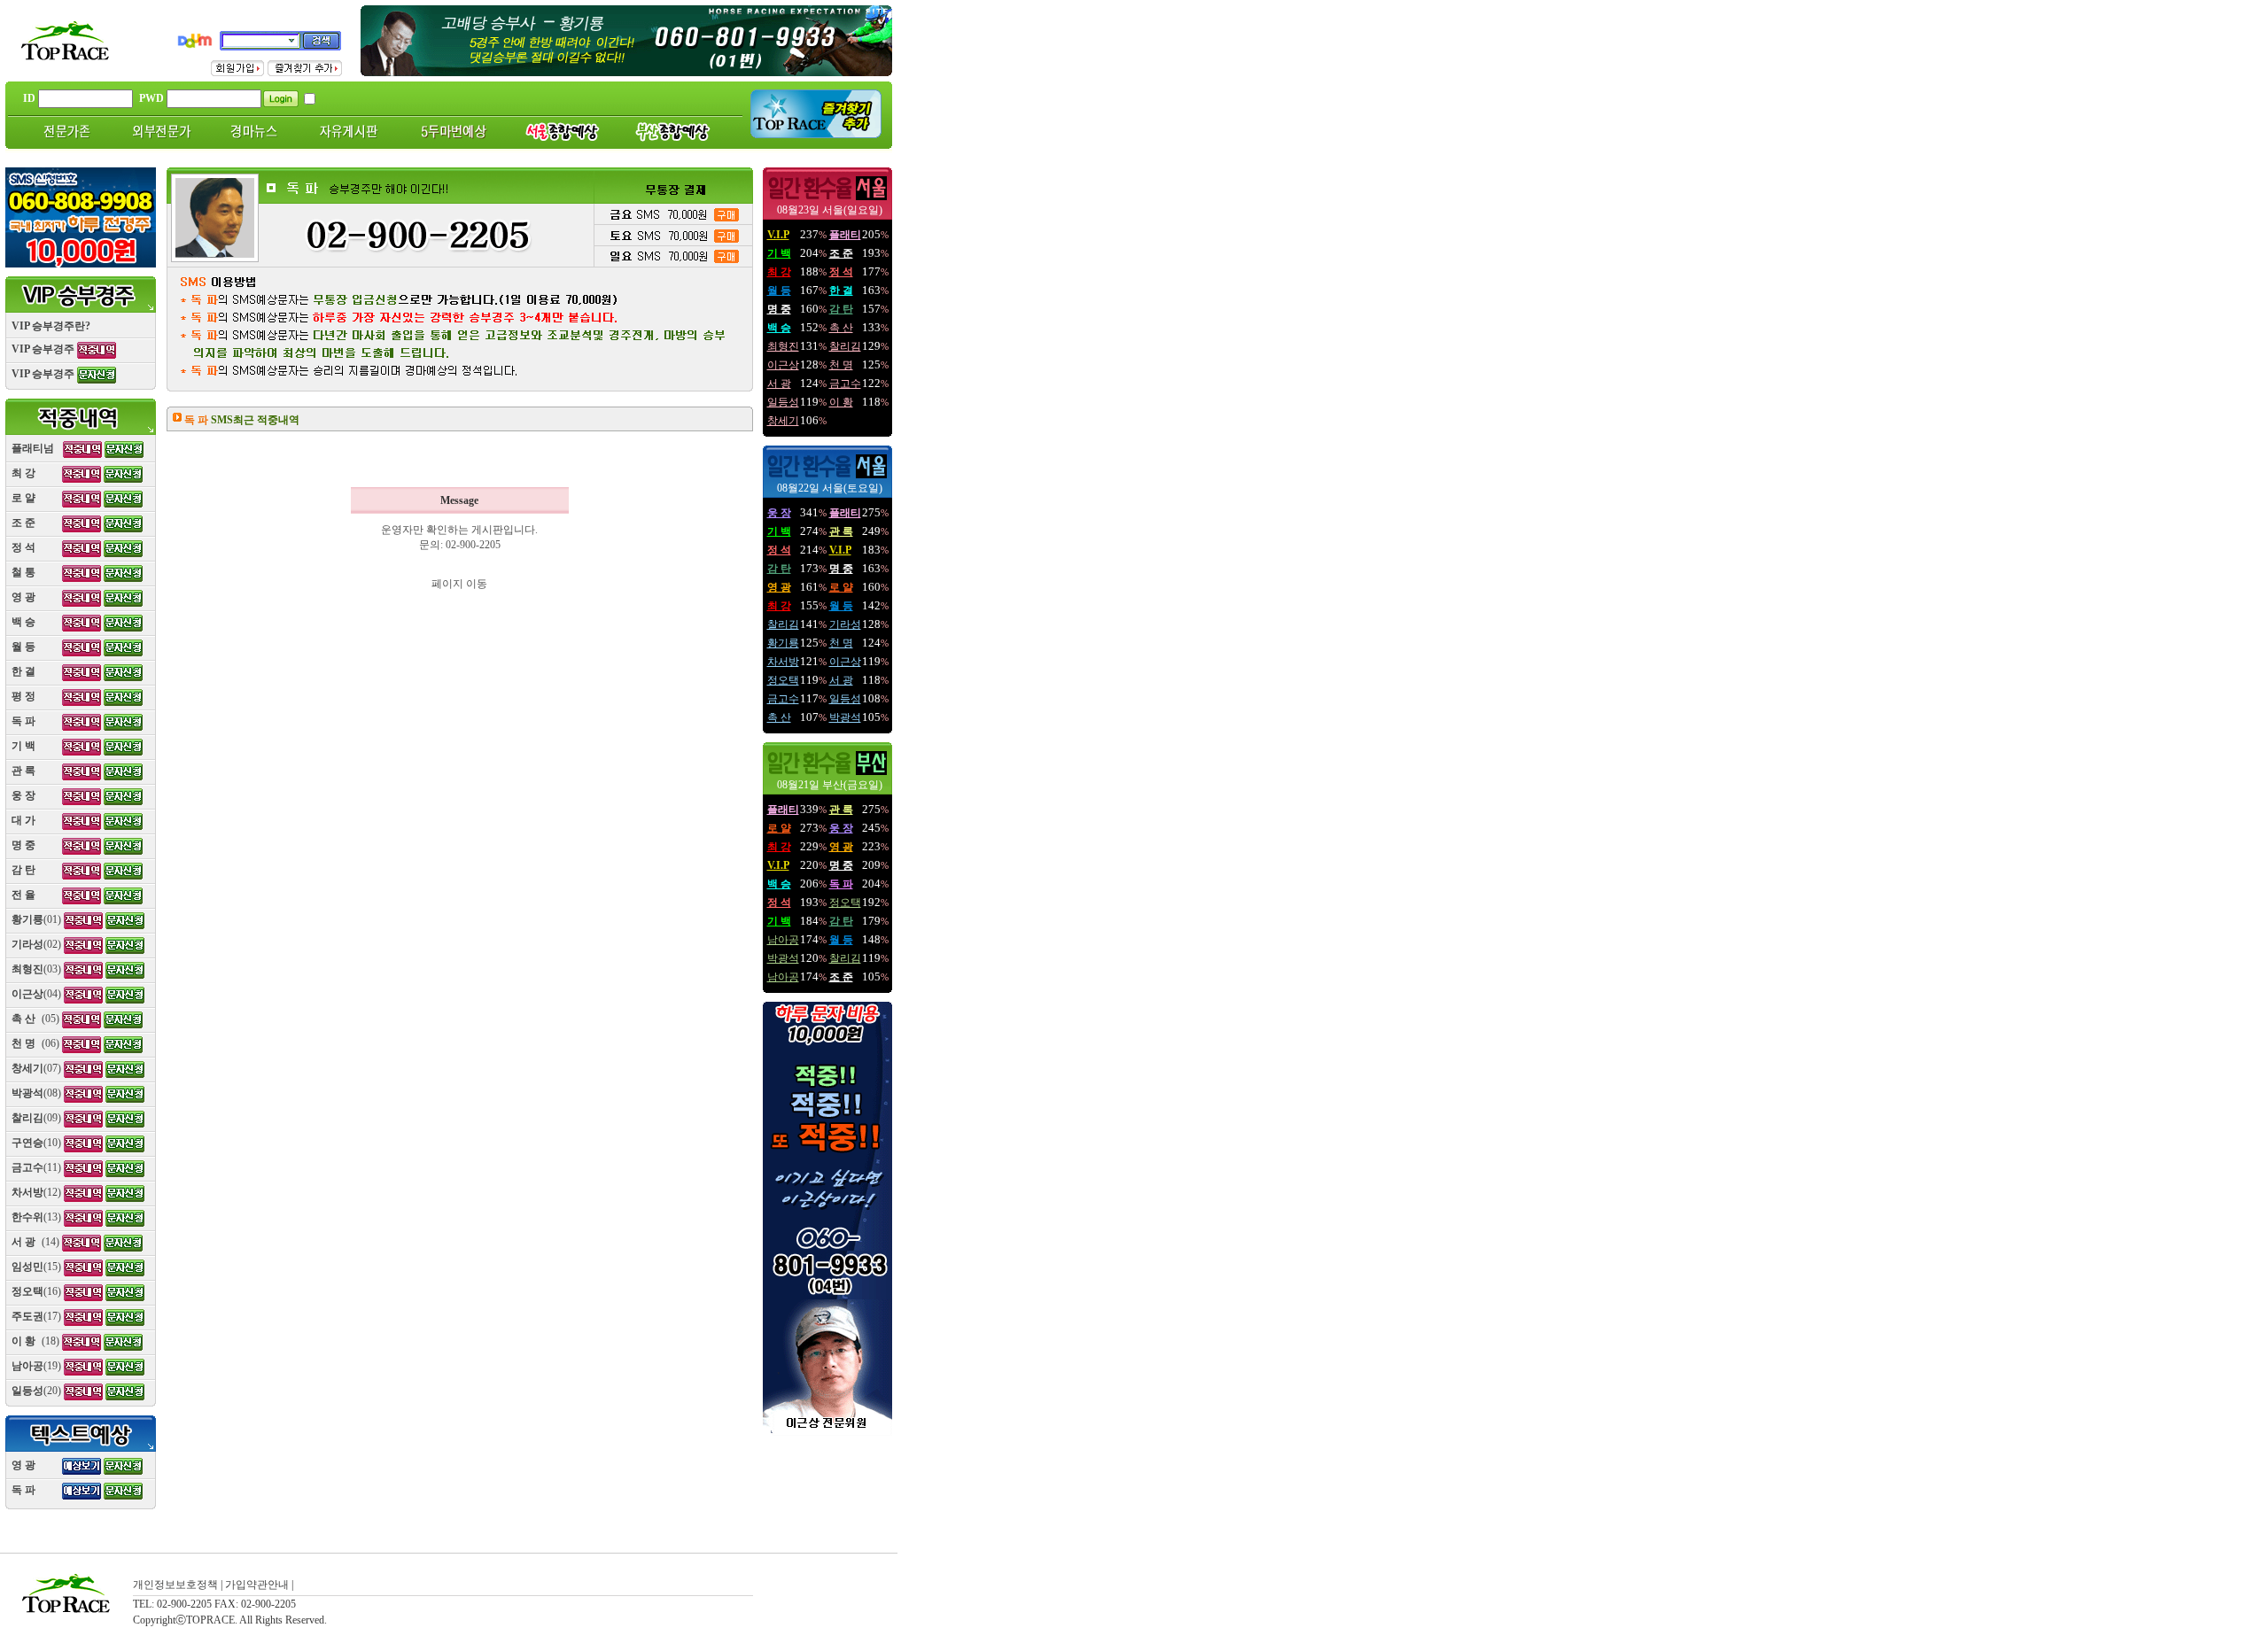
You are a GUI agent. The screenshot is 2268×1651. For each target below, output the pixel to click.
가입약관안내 (257, 1585)
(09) (36, 1118)
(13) (36, 1217)
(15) (36, 1267)
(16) (36, 1291)
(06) (35, 1043)
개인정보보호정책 (175, 1585)
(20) (36, 1391)
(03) (36, 969)
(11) (36, 1167)
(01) (36, 919)
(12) (36, 1192)
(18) (35, 1341)
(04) (36, 994)
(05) (35, 1019)
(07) (36, 1068)
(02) (36, 944)
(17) (36, 1316)
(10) (36, 1143)
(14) (35, 1242)
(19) (36, 1366)
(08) (36, 1093)
